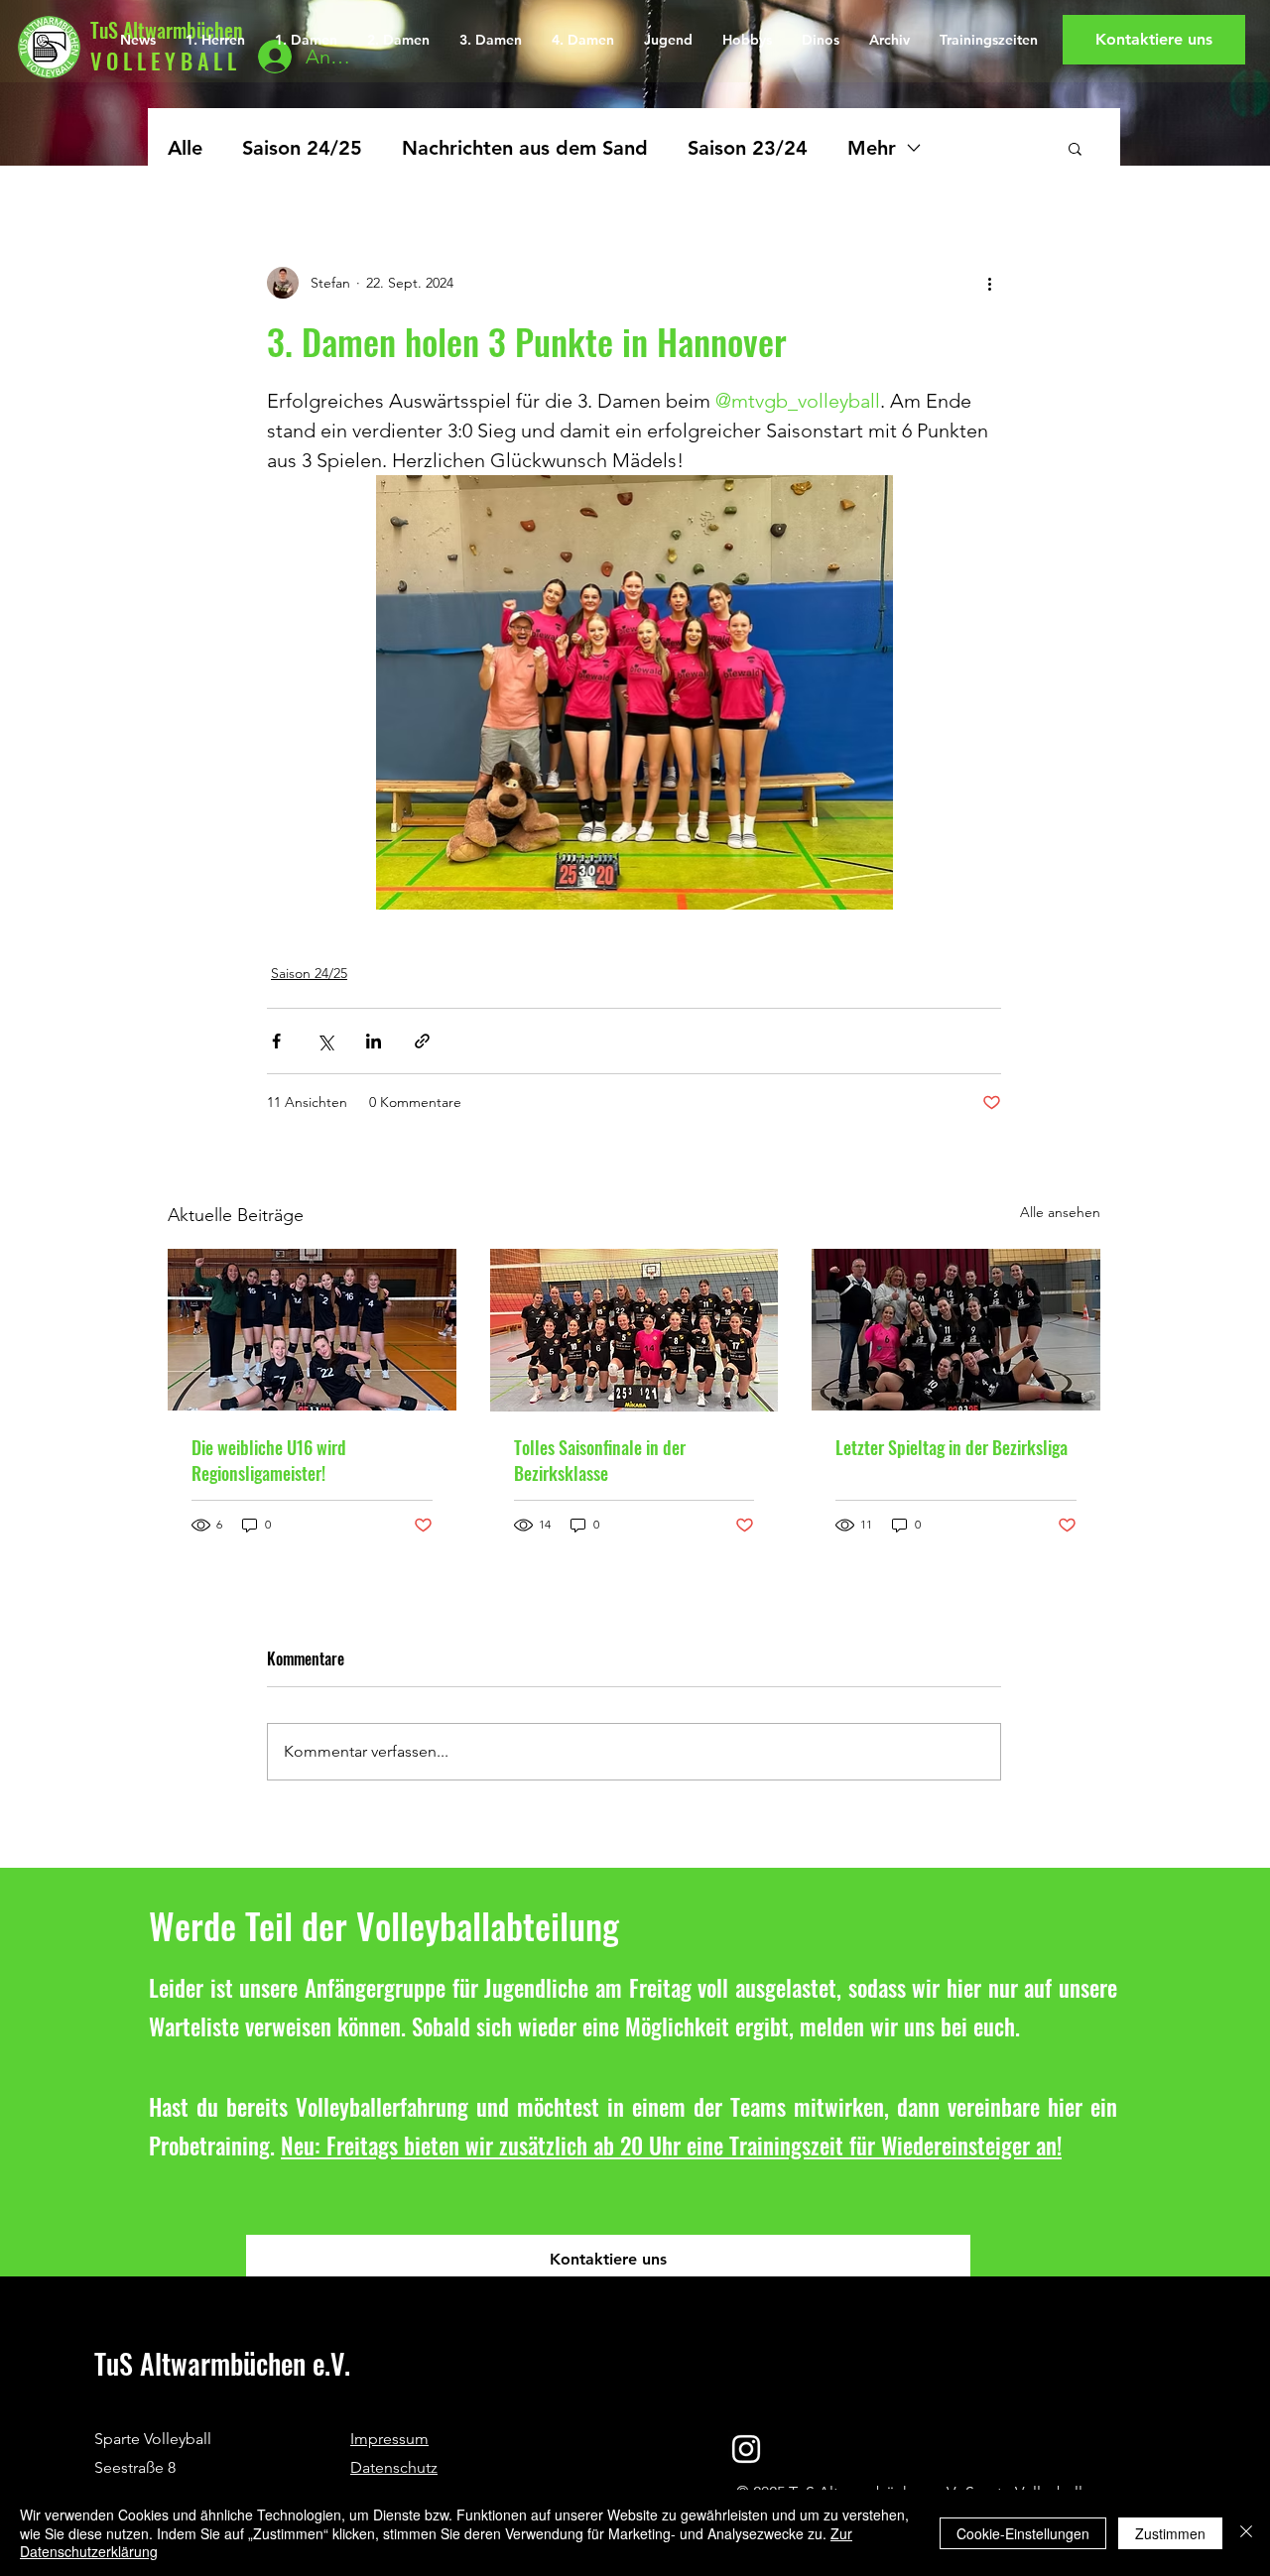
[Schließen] (1246, 2533)
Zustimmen (1170, 2533)
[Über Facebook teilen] (276, 1041)
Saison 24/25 (302, 148)
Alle (185, 148)
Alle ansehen (1060, 1212)
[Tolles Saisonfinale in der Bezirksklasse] (635, 1330)
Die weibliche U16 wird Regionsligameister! (269, 1460)
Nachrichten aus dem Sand (525, 148)
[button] (1075, 148)
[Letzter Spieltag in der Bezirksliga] (956, 1330)
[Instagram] (746, 2449)
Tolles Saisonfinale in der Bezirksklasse (600, 1460)
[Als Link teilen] (422, 1041)
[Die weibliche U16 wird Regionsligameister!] (312, 1330)
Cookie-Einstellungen (1023, 2533)
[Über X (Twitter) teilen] (325, 1041)
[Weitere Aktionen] (989, 283)
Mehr (872, 148)
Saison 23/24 (748, 148)
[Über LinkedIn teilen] (374, 1041)
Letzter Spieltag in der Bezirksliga (952, 1447)
